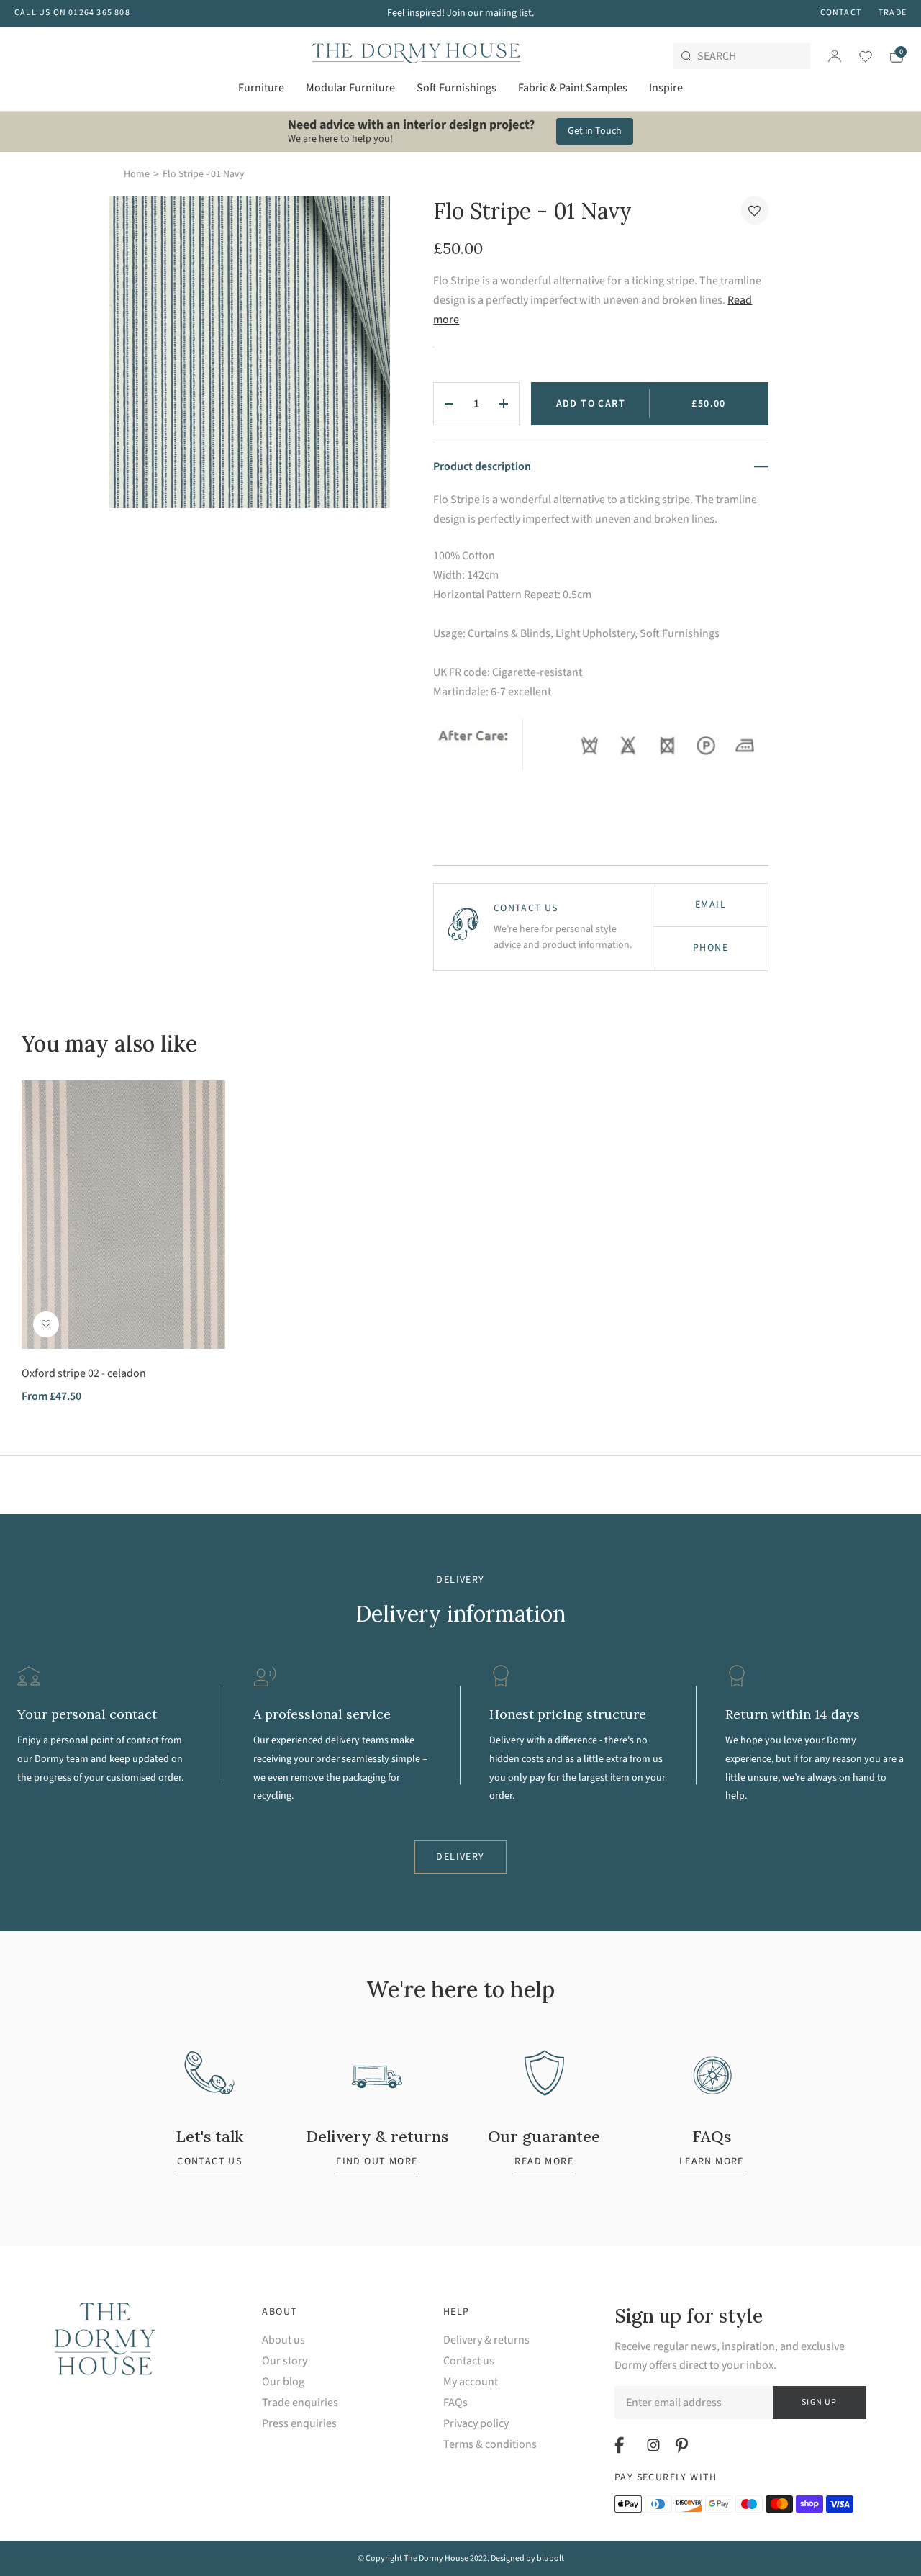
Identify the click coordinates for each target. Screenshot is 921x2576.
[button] (755, 210)
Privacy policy (476, 2424)
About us (283, 2340)
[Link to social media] (621, 2445)
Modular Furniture (350, 88)
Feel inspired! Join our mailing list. (460, 13)
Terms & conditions (490, 2445)
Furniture (261, 88)
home (137, 174)
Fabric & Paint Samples (573, 88)
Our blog (283, 2382)
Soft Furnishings (457, 88)
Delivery (460, 1857)
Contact (841, 13)
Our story (285, 2361)
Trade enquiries (300, 2403)
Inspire (666, 88)
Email (711, 905)
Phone (711, 948)
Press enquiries (299, 2424)
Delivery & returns (486, 2340)
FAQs (455, 2403)
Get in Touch (595, 131)
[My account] (835, 56)
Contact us (469, 2361)
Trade (893, 13)
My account (471, 2382)
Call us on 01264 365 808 (72, 13)
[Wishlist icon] (857, 56)
